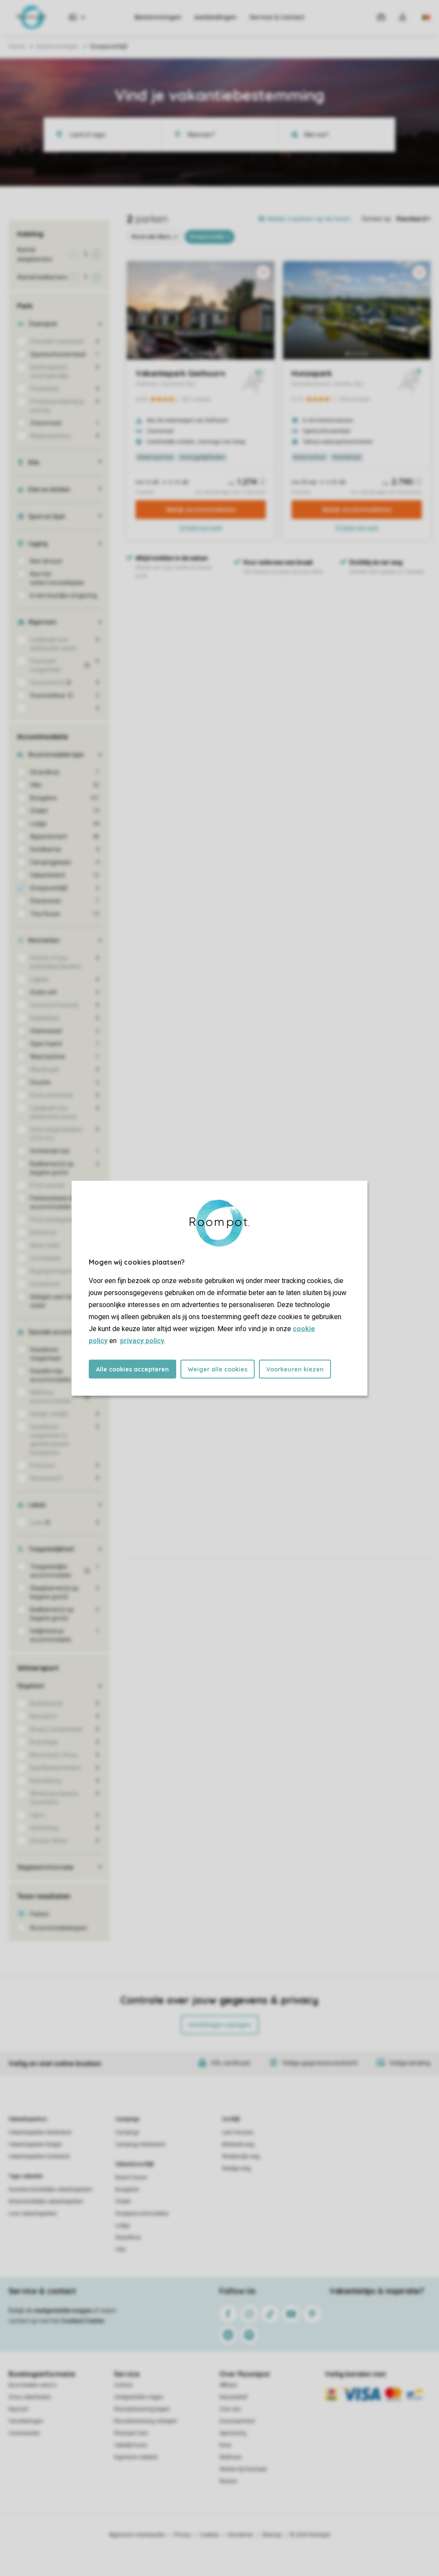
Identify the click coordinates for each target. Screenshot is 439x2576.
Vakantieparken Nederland (40, 2132)
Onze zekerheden (30, 2397)
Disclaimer (241, 2535)
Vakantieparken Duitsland (39, 2156)
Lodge (123, 2226)
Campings (128, 2119)
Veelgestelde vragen (139, 2397)
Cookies (209, 2535)
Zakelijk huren (131, 2445)
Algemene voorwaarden (137, 2535)
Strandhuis (128, 2238)
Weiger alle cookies (218, 1369)
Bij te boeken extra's (33, 2385)
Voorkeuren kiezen (295, 1369)
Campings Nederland (140, 2144)
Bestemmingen (158, 17)
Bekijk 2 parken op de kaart (309, 219)
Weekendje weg (241, 2156)
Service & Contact (277, 17)
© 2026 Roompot (310, 2535)
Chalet (123, 2202)
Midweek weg (238, 2144)
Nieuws (228, 2481)
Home (17, 46)
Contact (123, 2385)
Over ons (230, 2409)
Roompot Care (131, 2433)
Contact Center (83, 2321)
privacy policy (142, 1340)
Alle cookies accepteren (132, 1369)
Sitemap (272, 2535)
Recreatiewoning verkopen (146, 2421)
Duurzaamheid (237, 2421)
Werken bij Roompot (243, 2469)
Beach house (131, 2177)
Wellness (231, 2457)
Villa (120, 2250)
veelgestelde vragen (63, 2310)
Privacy (183, 2535)
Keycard (18, 2409)
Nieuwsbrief (233, 2397)
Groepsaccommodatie (142, 2214)
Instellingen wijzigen (220, 2025)
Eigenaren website (136, 2457)
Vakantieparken (28, 2119)
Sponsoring (233, 2433)
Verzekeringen (26, 2421)
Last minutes (238, 2132)
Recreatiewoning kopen (142, 2409)
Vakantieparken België (35, 2144)
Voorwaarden (24, 2433)
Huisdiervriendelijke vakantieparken (51, 2189)
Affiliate (228, 2385)
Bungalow (127, 2189)
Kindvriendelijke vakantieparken (46, 2202)
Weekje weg (236, 2168)
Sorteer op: (377, 219)
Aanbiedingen (215, 17)
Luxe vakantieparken (33, 2214)
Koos (226, 2445)
